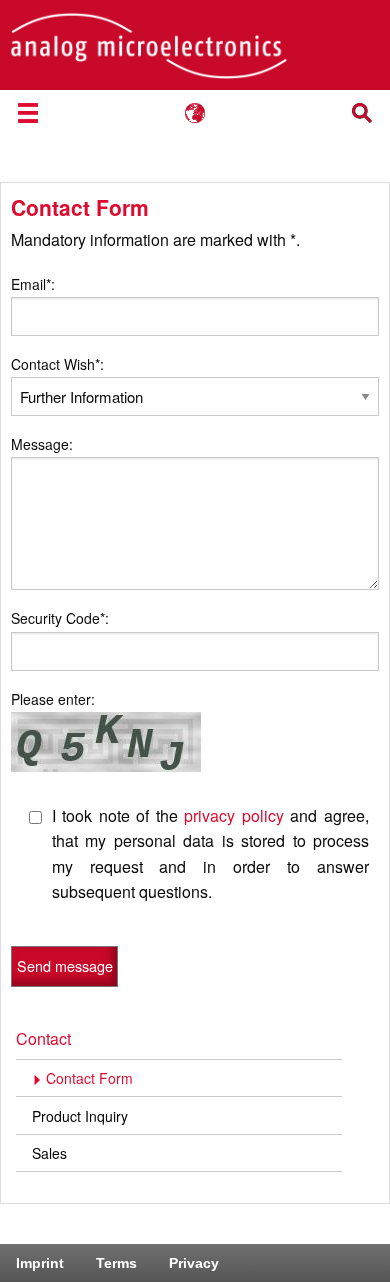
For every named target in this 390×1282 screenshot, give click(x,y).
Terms (116, 1263)
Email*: (33, 284)
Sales (49, 1153)
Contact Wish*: (57, 364)
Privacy (194, 1263)
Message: (42, 444)
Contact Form (89, 1078)
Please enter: (53, 699)
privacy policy (234, 815)
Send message (65, 965)
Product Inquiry (80, 1116)
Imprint (40, 1263)
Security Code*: (60, 618)
